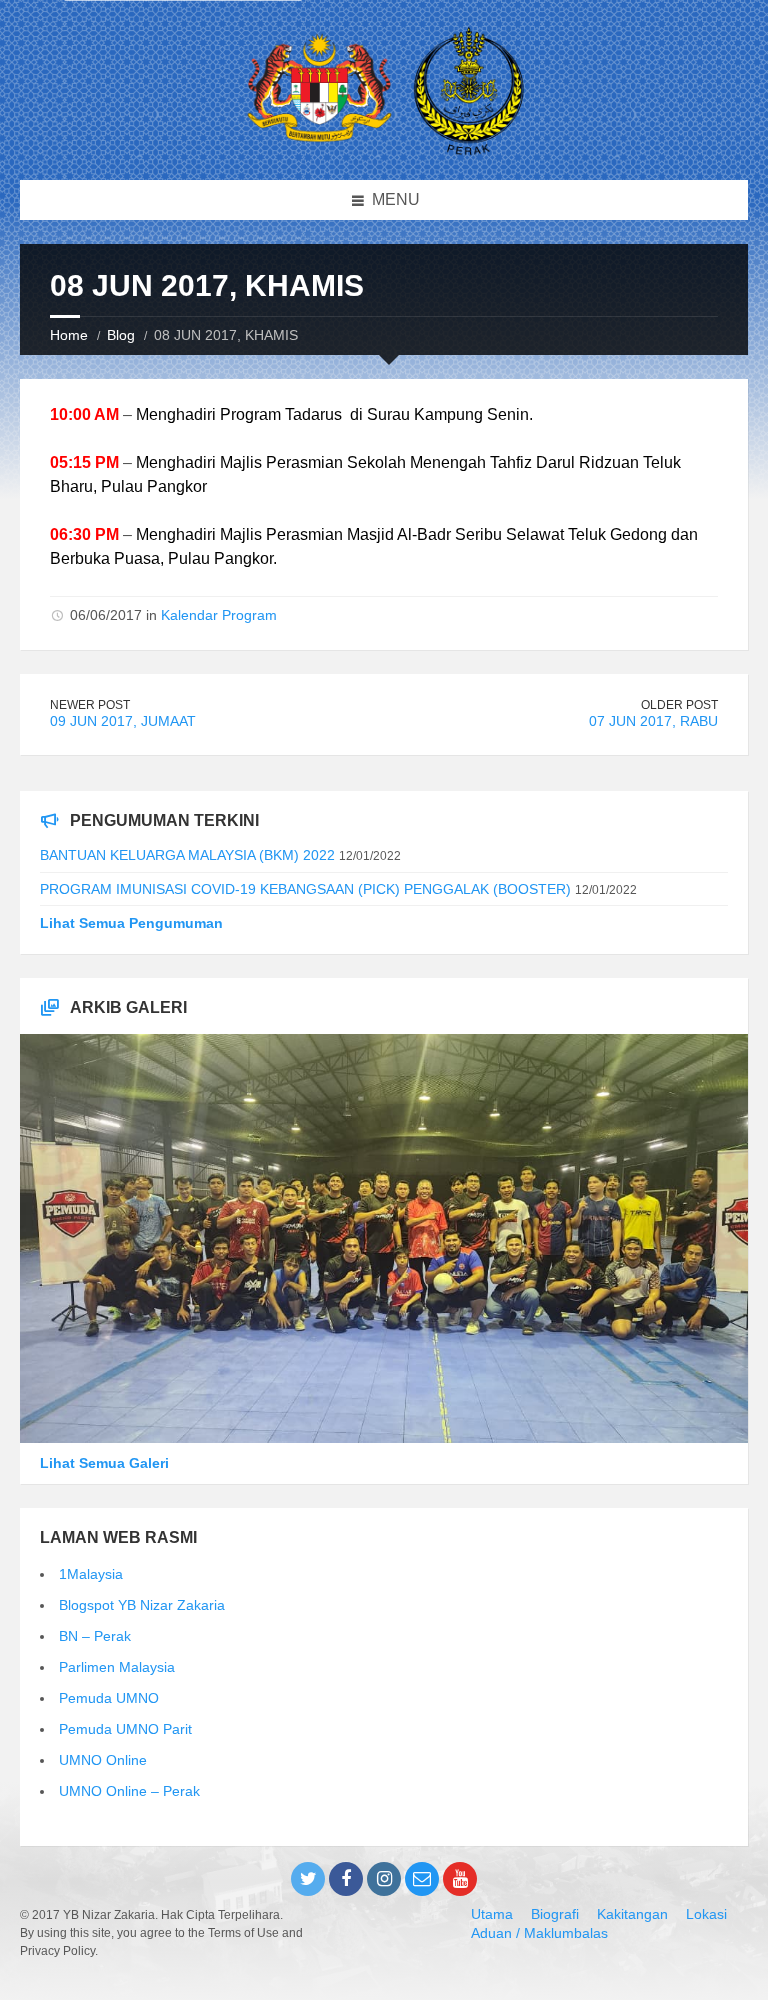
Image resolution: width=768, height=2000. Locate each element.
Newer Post (90, 705)
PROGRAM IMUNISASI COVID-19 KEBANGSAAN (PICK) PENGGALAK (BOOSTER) (305, 889)
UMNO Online (103, 1760)
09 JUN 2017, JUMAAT (123, 721)
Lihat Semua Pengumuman (131, 923)
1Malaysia (91, 1574)
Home (69, 335)
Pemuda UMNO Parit (125, 1729)
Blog (121, 335)
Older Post (679, 705)
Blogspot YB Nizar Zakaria (142, 1605)
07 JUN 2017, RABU (653, 721)
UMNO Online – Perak (129, 1791)
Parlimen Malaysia (117, 1667)
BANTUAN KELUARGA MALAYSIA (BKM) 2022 (187, 855)
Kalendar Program (219, 615)
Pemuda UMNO (109, 1698)
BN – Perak (95, 1636)
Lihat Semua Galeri (104, 1463)
